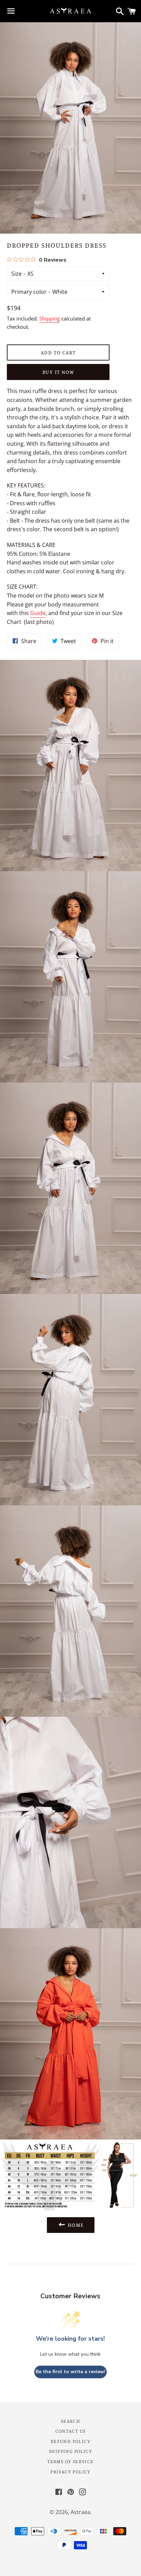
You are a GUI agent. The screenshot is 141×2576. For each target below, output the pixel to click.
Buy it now (58, 372)
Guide (38, 613)
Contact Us (71, 2431)
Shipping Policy (70, 2451)
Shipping (50, 318)
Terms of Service (70, 2461)
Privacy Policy (70, 2472)
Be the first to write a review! (70, 2372)
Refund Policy (70, 2441)
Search (70, 2421)
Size (16, 274)
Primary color (29, 292)
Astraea (80, 2512)
